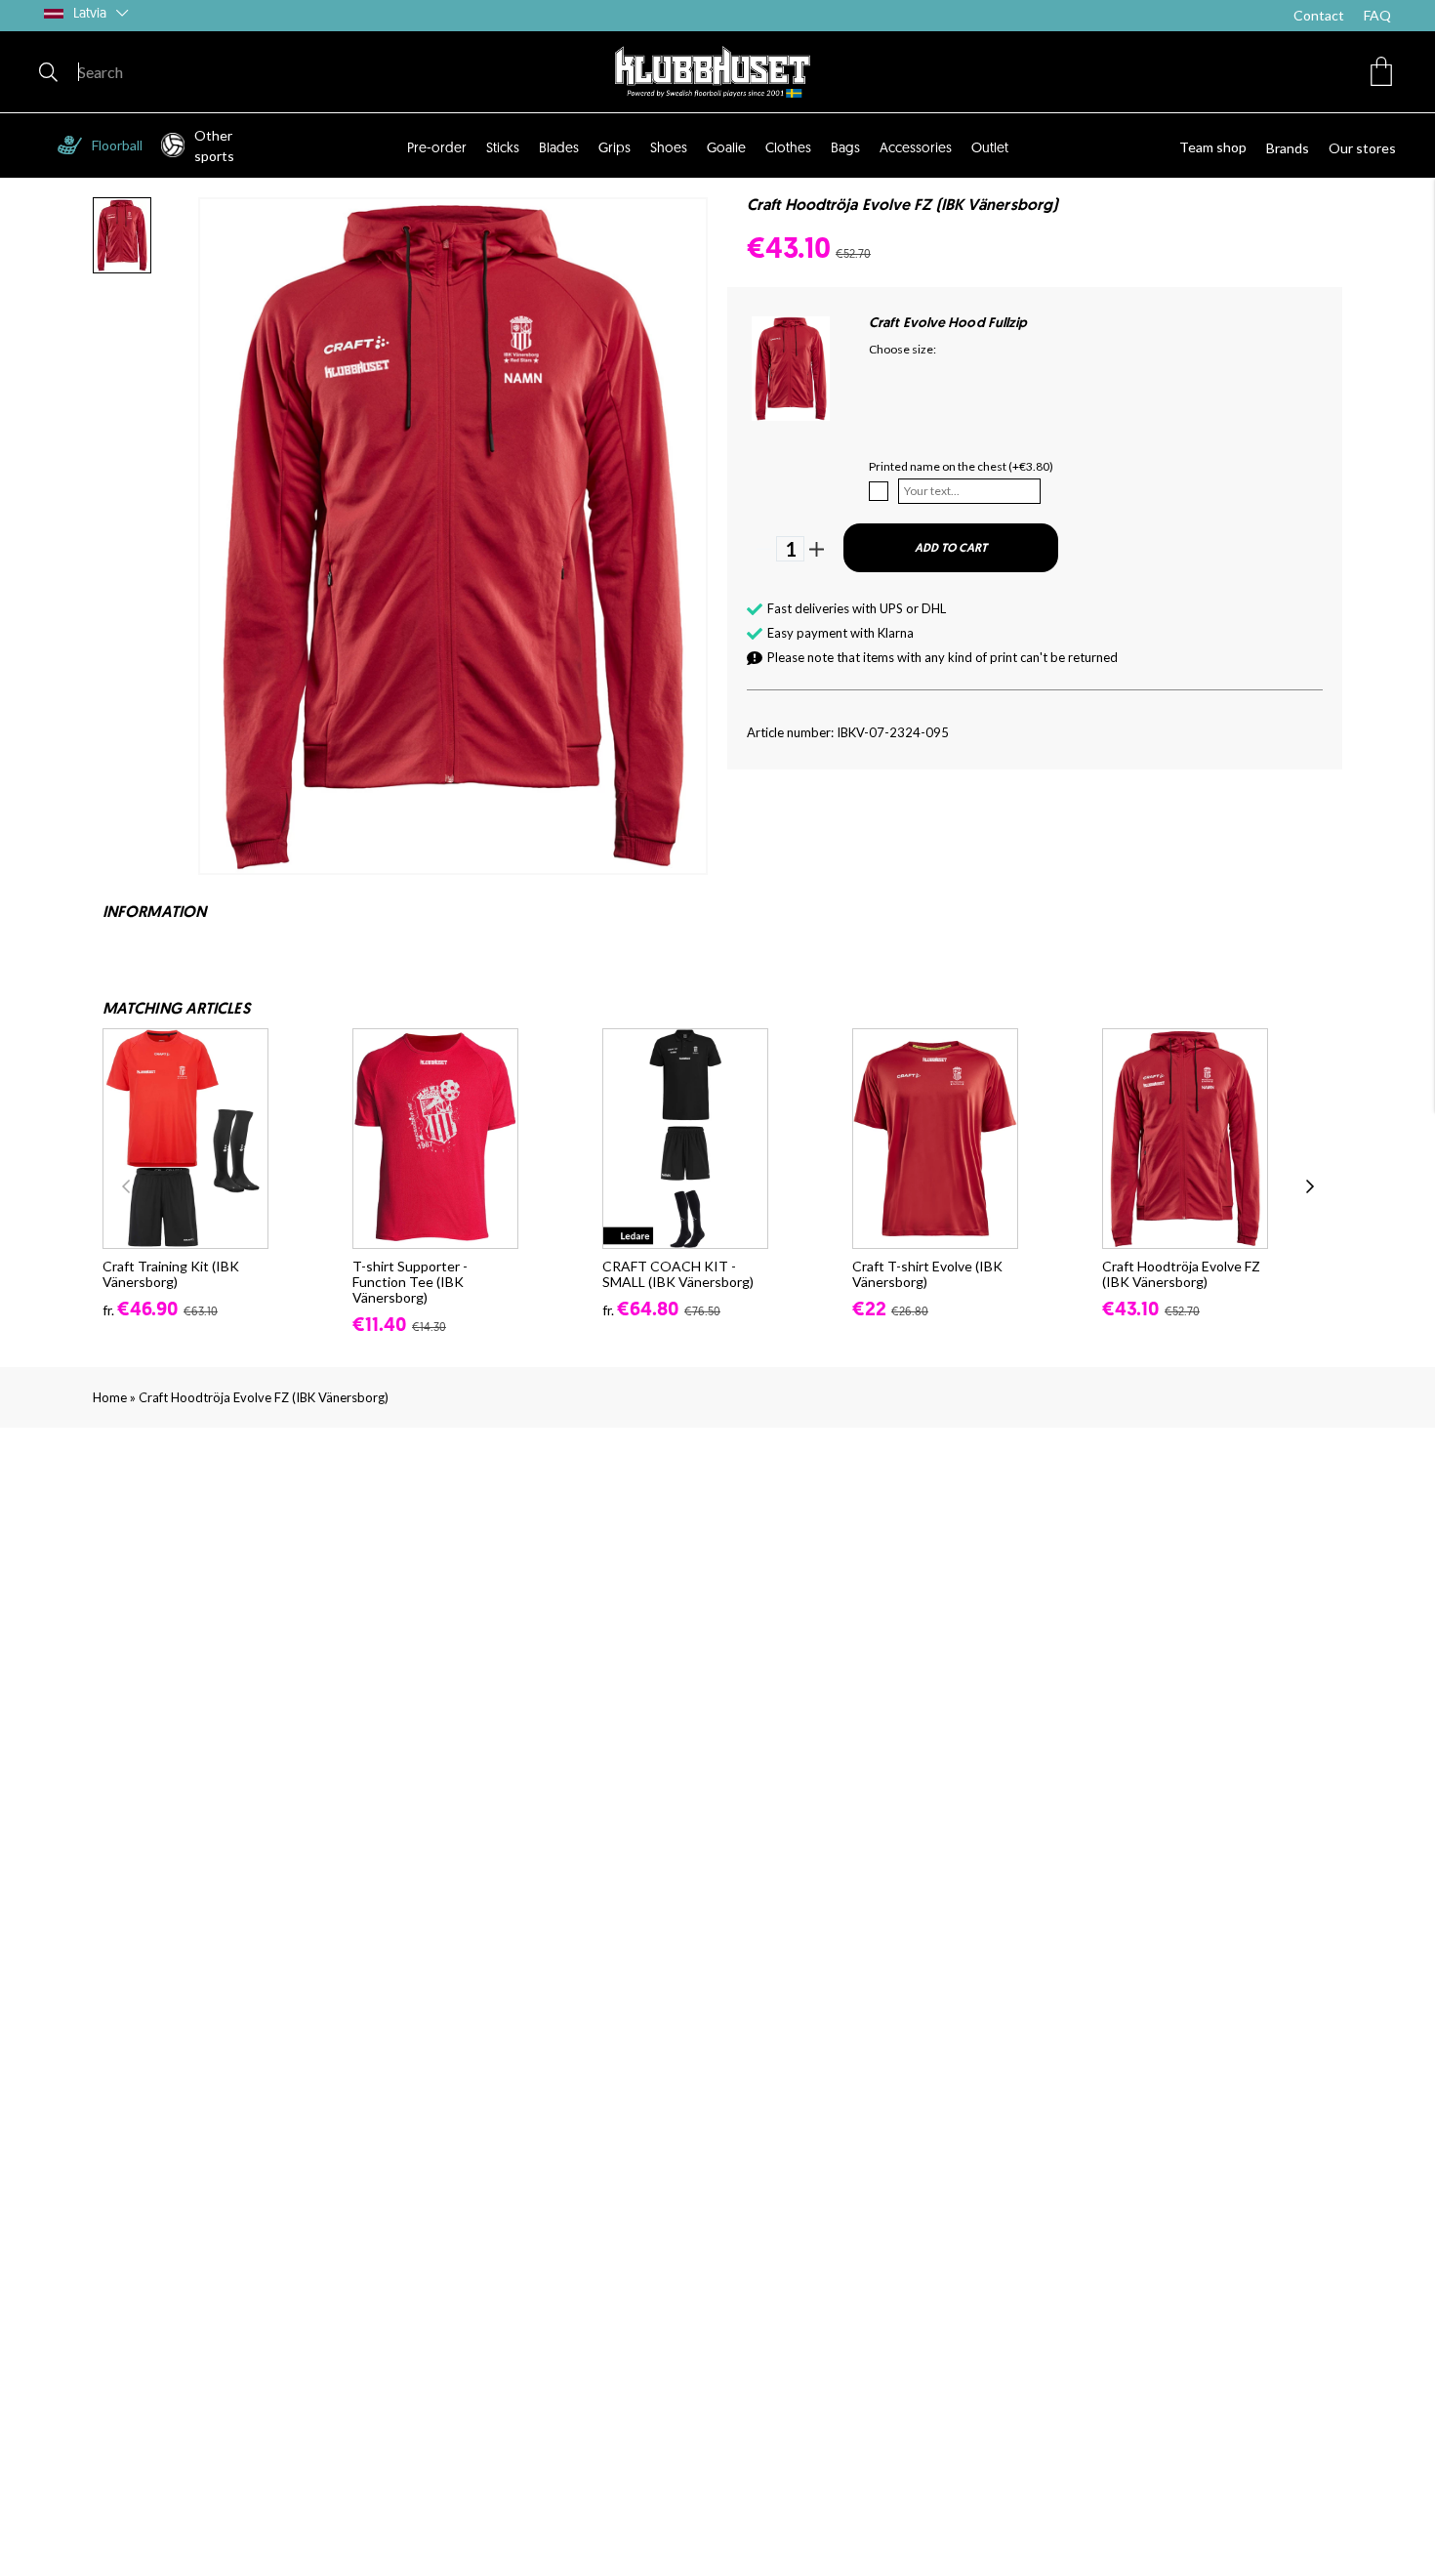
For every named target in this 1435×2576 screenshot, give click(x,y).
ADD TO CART (951, 549)
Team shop (1213, 147)
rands (1292, 148)
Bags (845, 149)
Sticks (503, 149)
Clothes (788, 149)
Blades (559, 149)
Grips (615, 149)
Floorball (117, 145)
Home (110, 1397)
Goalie (726, 149)
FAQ (1377, 15)
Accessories (916, 149)
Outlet (990, 149)
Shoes (669, 149)
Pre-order (437, 149)
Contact (1319, 15)
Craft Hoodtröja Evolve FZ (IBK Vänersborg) (264, 1397)
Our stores (1362, 148)
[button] (1381, 71)
